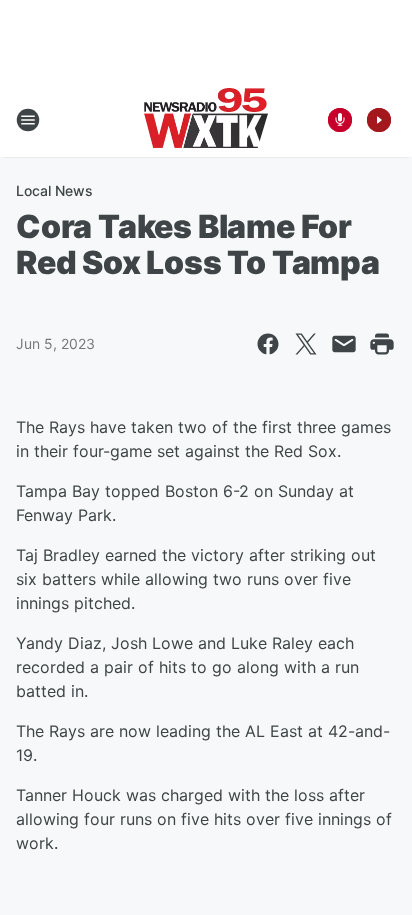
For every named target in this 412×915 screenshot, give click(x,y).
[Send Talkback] (340, 120)
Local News (54, 190)
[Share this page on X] (306, 344)
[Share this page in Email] (344, 344)
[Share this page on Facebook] (268, 344)
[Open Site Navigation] (28, 120)
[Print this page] (382, 344)
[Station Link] (206, 120)
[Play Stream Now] (379, 120)
